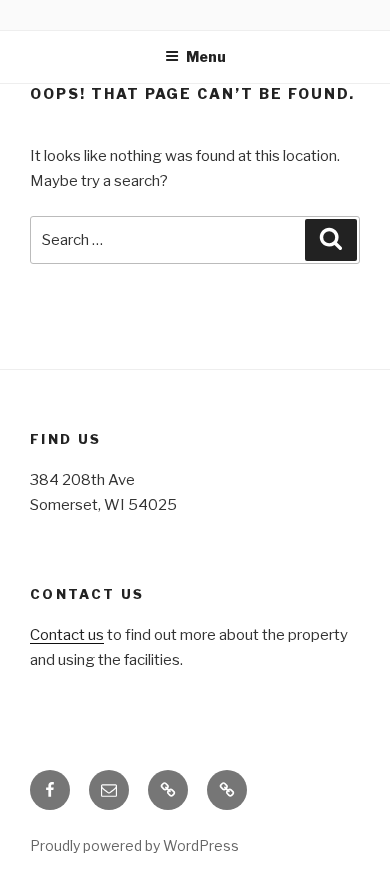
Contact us (67, 635)
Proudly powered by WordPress (134, 845)
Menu (206, 56)
